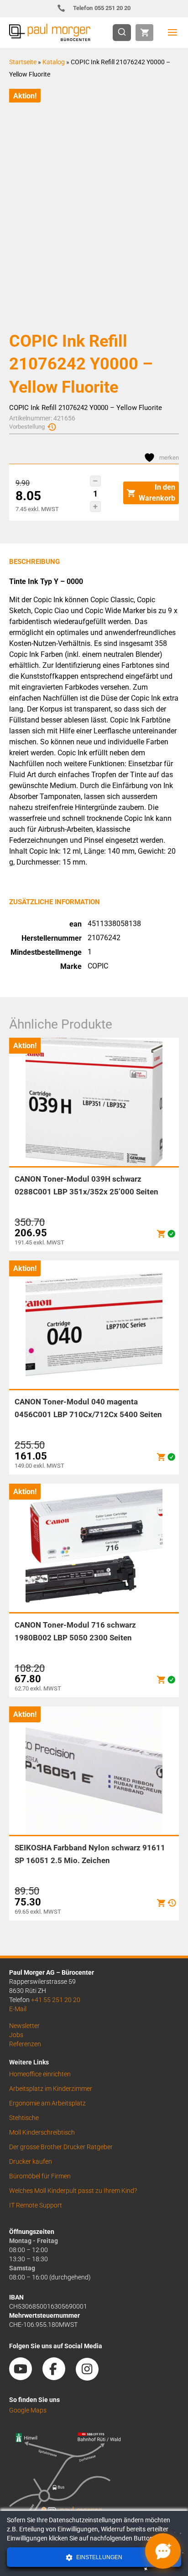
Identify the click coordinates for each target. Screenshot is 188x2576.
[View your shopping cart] (144, 33)
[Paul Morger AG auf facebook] (58, 2377)
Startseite (23, 62)
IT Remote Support (36, 2205)
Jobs (16, 2035)
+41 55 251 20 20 (56, 2000)
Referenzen (25, 2044)
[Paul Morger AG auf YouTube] (25, 2377)
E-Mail (18, 2009)
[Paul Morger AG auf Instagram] (92, 2377)
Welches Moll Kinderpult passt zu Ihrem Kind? (73, 2191)
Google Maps (28, 2410)
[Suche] (125, 33)
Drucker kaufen (31, 2161)
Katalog (54, 62)
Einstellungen (99, 2557)
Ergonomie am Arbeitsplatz (47, 2103)
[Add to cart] (161, 1234)
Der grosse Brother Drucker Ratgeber (61, 2147)
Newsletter (24, 2026)
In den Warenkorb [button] (157, 493)
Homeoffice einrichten (40, 2074)
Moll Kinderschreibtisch (42, 2132)
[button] (95, 481)
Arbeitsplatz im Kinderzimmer (51, 2089)
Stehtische (24, 2118)
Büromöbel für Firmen (40, 2176)
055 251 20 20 (102, 8)
